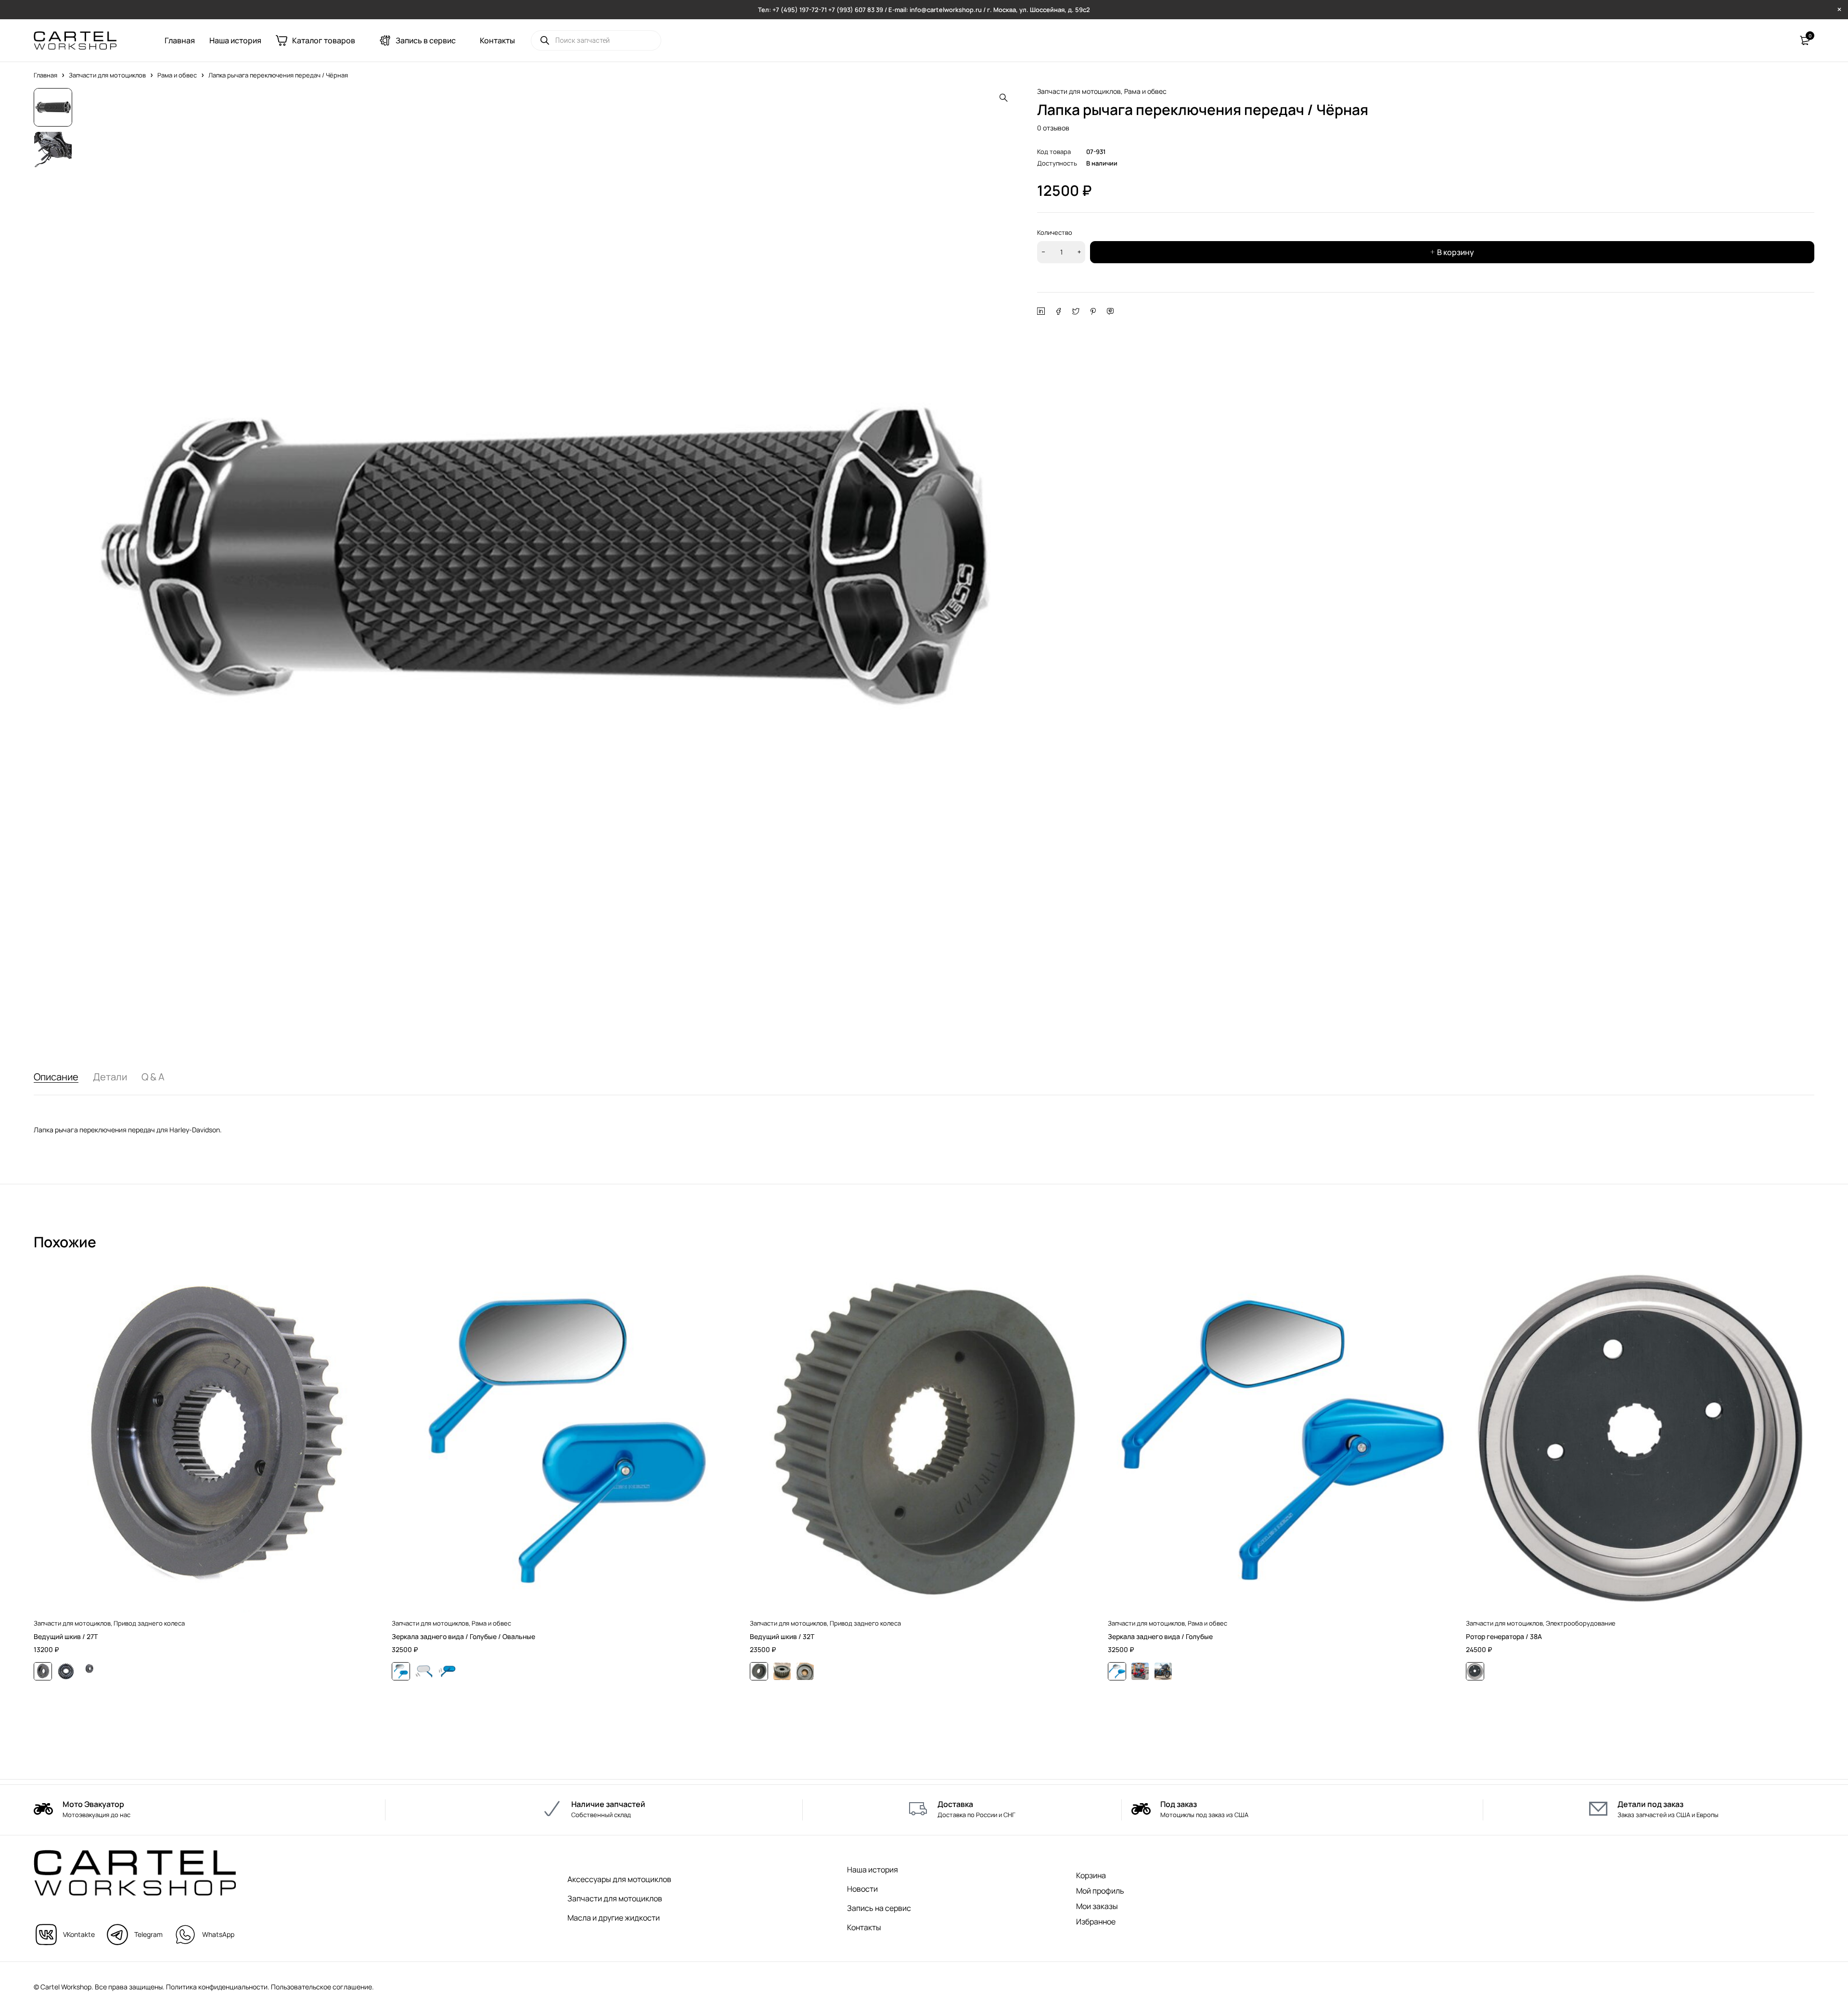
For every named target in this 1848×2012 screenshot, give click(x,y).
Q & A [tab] (153, 1077)
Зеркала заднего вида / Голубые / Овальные (463, 1636)
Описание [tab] (56, 1077)
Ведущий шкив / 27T (66, 1636)
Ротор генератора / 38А (1504, 1636)
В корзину (1456, 252)
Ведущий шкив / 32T (782, 1636)
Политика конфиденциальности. (218, 1987)
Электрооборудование (1581, 1623)
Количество (1055, 232)
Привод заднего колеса (149, 1623)
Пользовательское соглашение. (322, 1987)
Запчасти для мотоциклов (107, 75)
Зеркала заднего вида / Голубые (1160, 1636)
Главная (45, 75)
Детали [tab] (110, 1077)
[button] (1003, 98)
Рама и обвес (177, 75)
